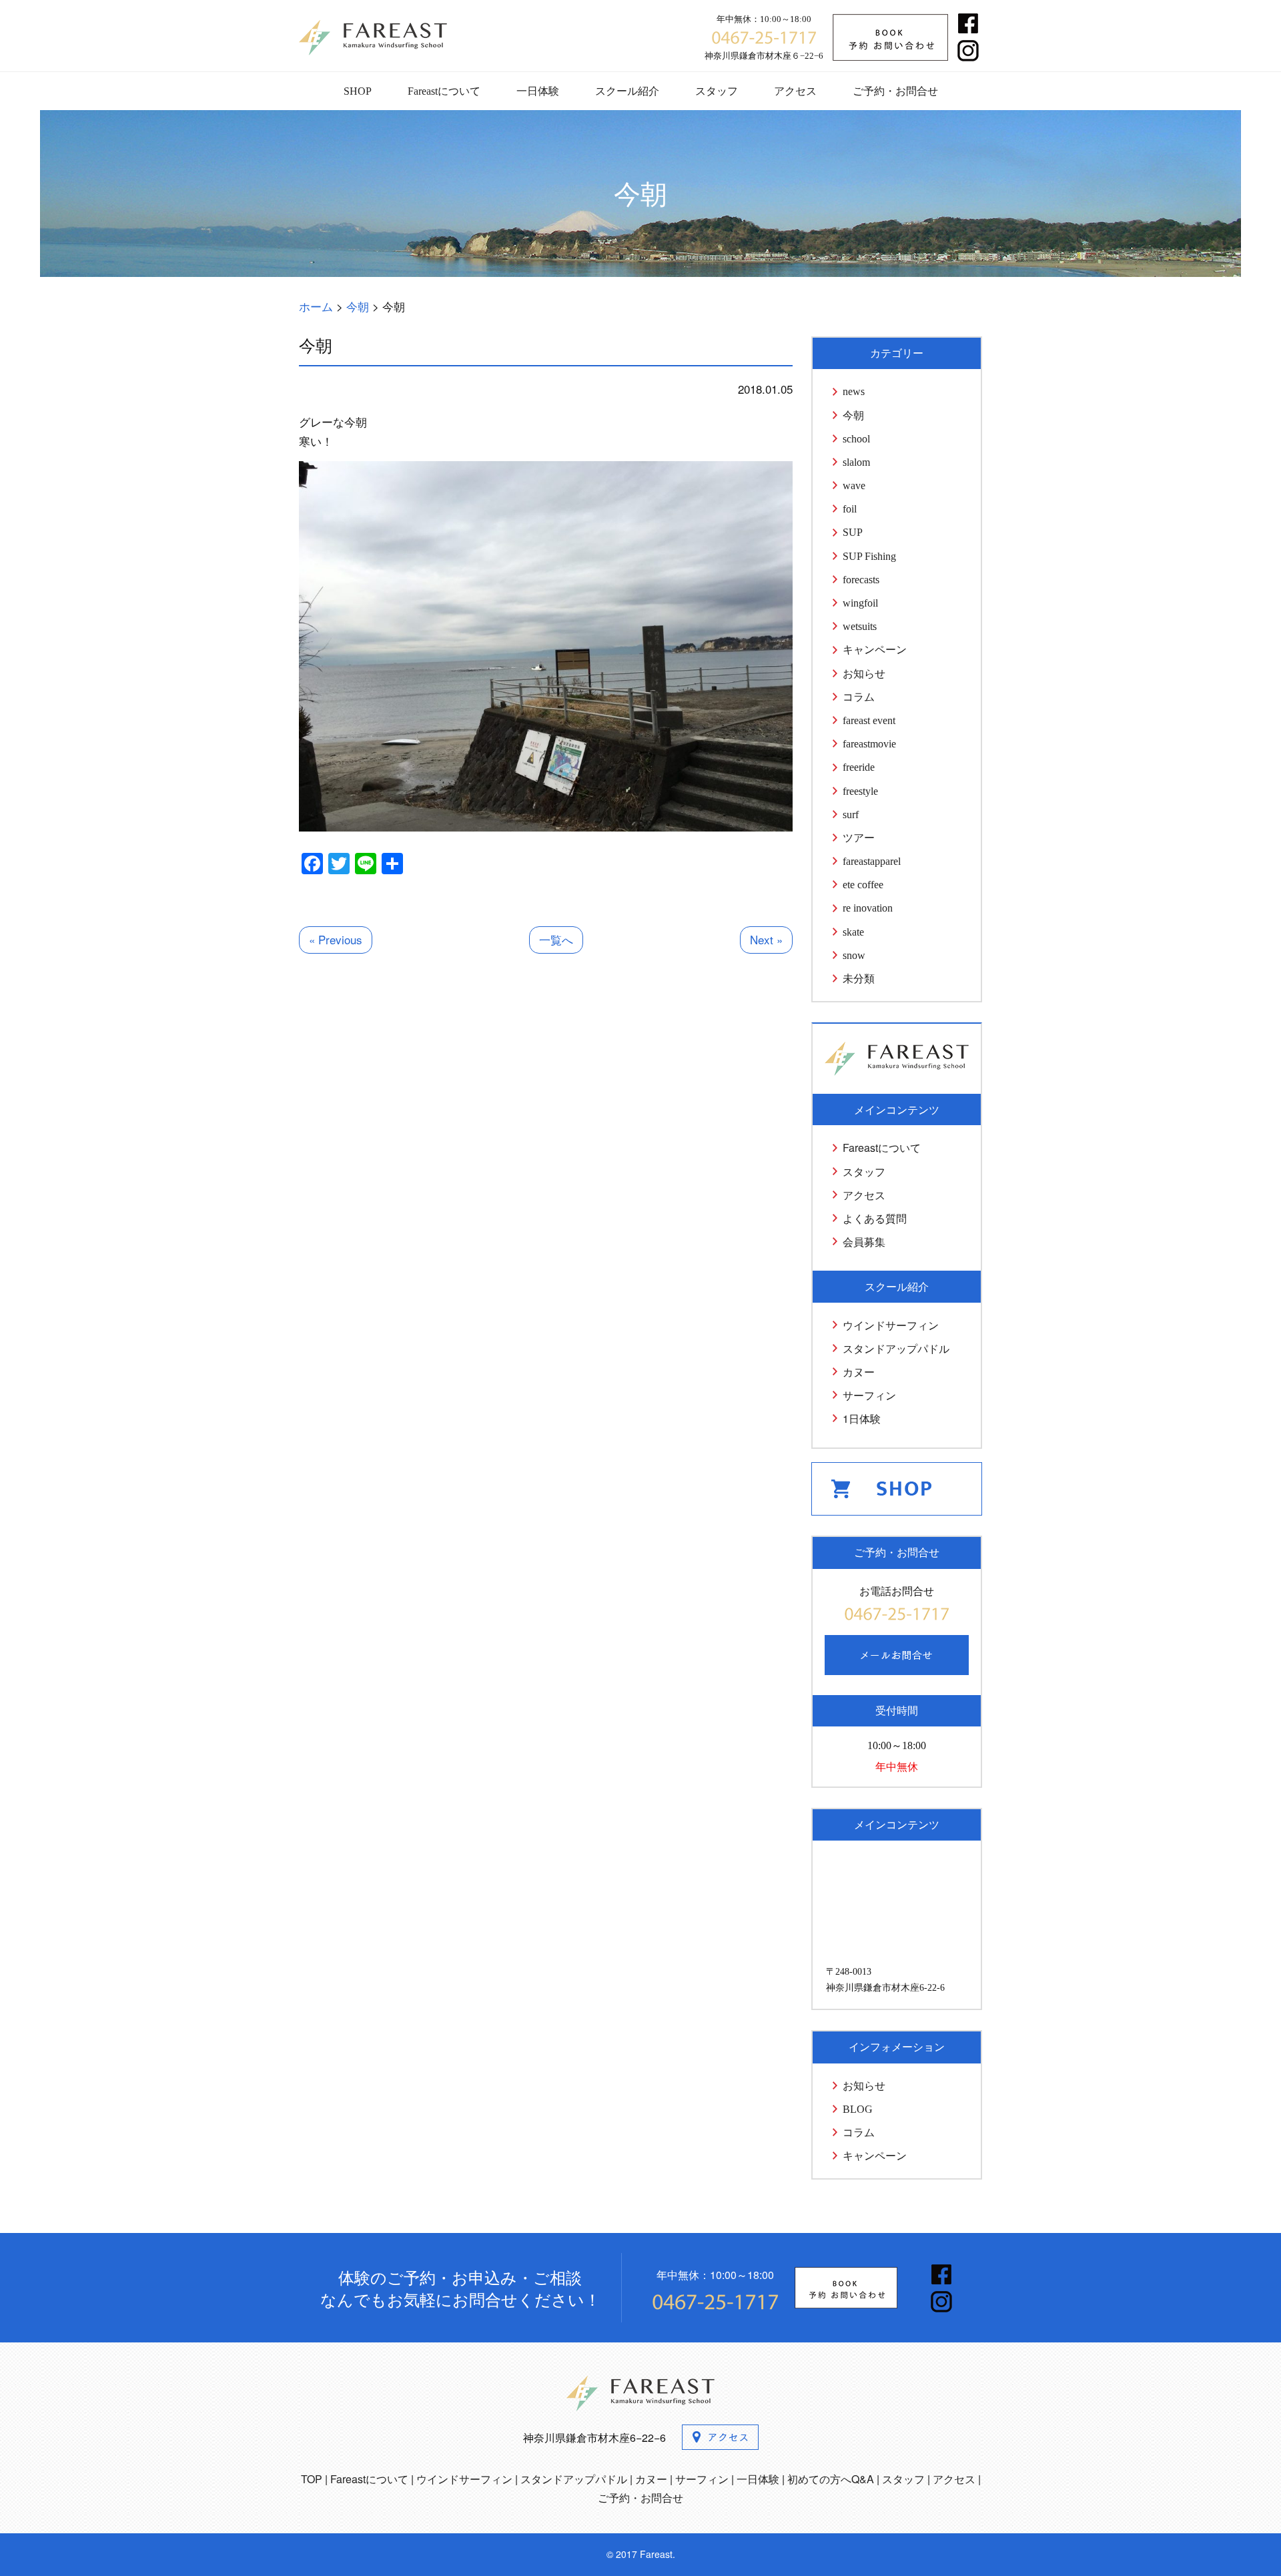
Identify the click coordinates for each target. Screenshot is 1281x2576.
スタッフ (717, 91)
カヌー (859, 1372)
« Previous (336, 939)
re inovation (868, 908)
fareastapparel (872, 861)
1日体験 (862, 1418)
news (854, 391)
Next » (766, 939)
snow (854, 955)
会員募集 (864, 1242)
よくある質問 (875, 1218)
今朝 (853, 415)
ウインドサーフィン (891, 1325)
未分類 (859, 979)
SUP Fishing (869, 556)
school (856, 439)
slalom (856, 462)
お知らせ (864, 674)
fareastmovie (869, 744)
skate (853, 932)
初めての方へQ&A (831, 2479)
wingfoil (860, 603)
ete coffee (863, 885)
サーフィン (869, 1395)
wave (854, 486)
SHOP (358, 91)
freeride (859, 767)
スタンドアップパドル (896, 1348)
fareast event (869, 720)
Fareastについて (444, 91)
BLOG (858, 2109)
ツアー (859, 838)
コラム (859, 697)
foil (850, 509)
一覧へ (556, 939)
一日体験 (538, 91)
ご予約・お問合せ (895, 91)
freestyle (860, 791)
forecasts (861, 580)
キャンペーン (875, 650)
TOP (312, 2479)
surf (851, 815)
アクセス (795, 91)
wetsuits (860, 626)
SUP (853, 532)
